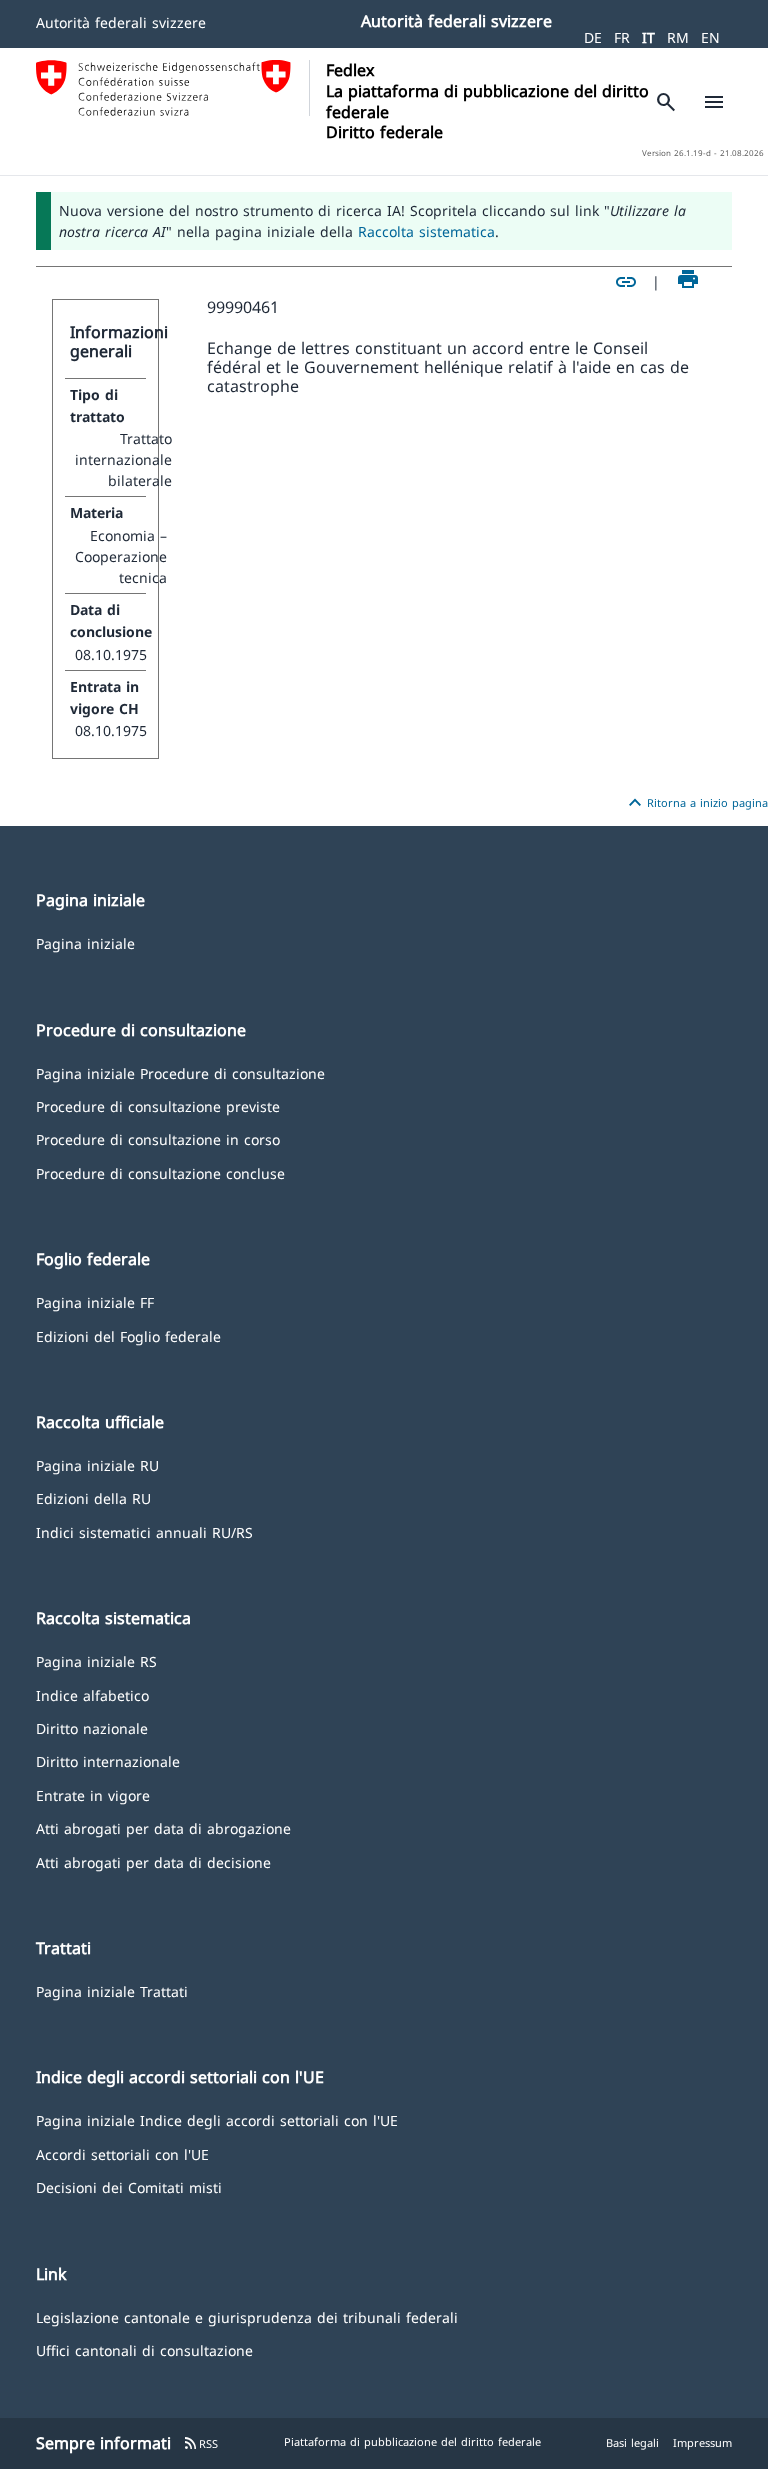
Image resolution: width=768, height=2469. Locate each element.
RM (678, 37)
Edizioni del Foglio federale (128, 1335)
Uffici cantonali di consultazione (144, 2349)
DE (593, 37)
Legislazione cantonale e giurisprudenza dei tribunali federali (247, 2316)
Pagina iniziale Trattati (112, 1990)
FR (622, 37)
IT (648, 37)
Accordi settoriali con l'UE (122, 2153)
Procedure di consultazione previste (158, 1105)
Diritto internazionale (108, 1760)
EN (710, 37)
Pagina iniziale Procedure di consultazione (180, 1072)
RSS (200, 2443)
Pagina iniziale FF (95, 1301)
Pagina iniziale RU (97, 1464)
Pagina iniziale (85, 942)
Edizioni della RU (93, 1497)
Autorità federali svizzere (121, 22)
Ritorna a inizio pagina (695, 803)
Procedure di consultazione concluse (160, 1172)
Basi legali (632, 2442)
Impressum (702, 2442)
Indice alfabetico (92, 1694)
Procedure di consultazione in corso (158, 1138)
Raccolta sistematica (426, 231)
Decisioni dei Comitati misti (129, 2186)
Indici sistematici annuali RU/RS (144, 1531)
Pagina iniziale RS (96, 1660)
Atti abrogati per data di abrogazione (163, 1827)
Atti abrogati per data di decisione (153, 1861)
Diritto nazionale (92, 1727)
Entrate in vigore (93, 1794)
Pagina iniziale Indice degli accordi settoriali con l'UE (217, 2119)
